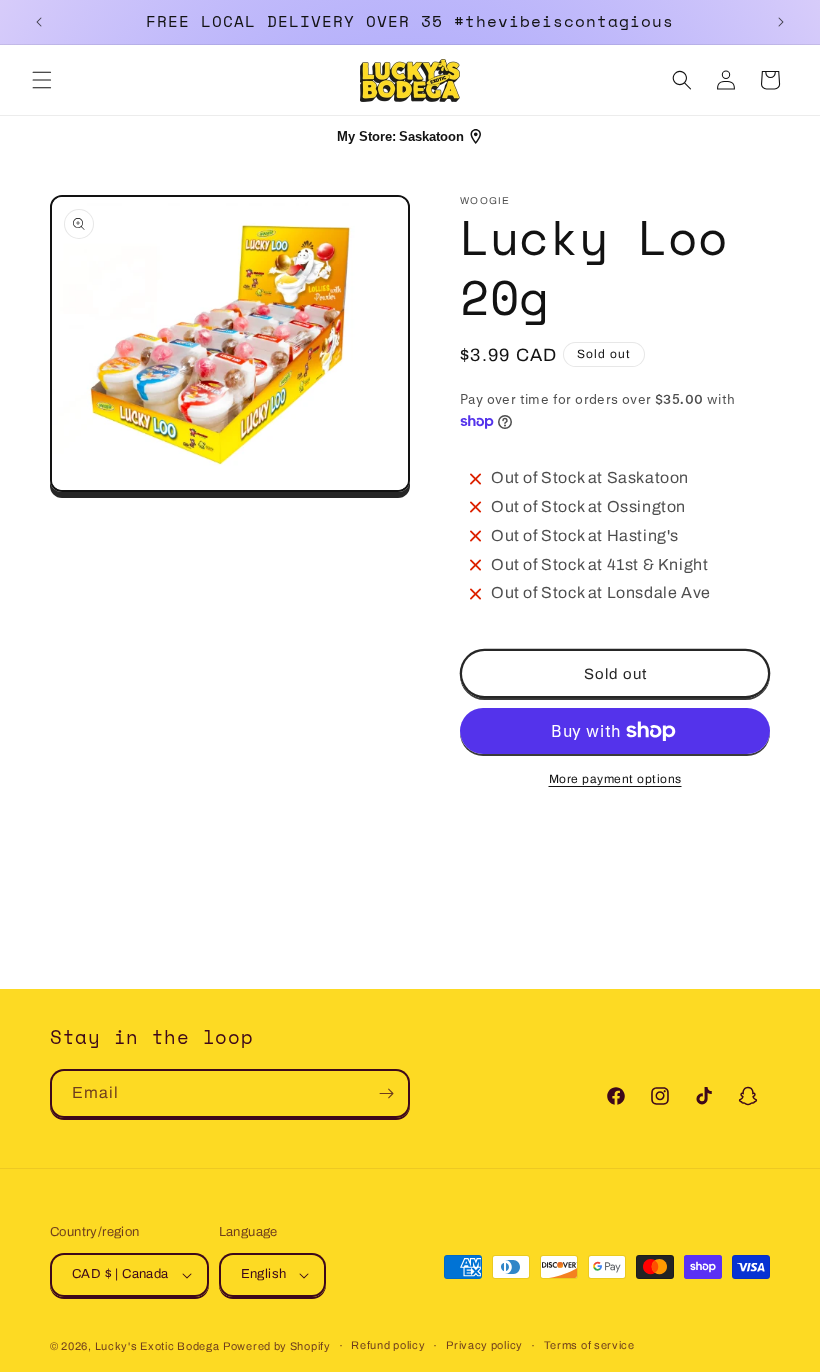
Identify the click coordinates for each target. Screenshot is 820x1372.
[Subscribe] (386, 1093)
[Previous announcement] (39, 22)
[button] (42, 80)
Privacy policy (484, 1345)
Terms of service (589, 1345)
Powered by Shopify (277, 1346)
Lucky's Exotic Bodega (157, 1346)
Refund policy (388, 1345)
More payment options (615, 779)
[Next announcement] (781, 22)
